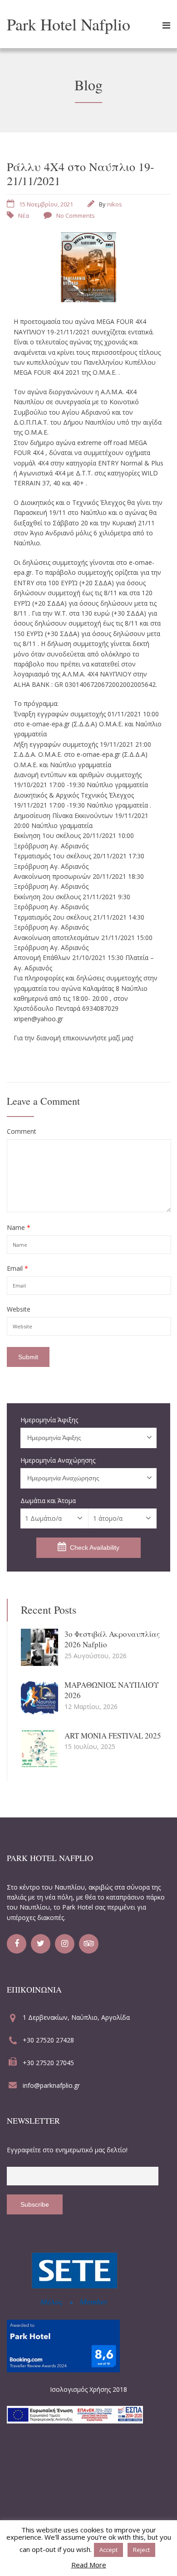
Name (19, 1228)
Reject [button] (141, 2550)
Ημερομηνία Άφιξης (49, 1420)
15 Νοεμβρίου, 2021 (46, 204)
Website (19, 1309)
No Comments (76, 215)
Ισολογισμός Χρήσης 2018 (88, 2389)
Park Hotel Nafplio (69, 24)
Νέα (24, 215)
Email (17, 1268)
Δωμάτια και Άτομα (48, 1501)
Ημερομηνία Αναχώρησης (58, 1460)
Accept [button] (108, 2550)
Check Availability (95, 1548)
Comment (22, 1131)
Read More (89, 2565)
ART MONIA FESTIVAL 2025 (113, 1736)
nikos (115, 204)
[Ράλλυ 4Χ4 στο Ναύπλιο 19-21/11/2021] (88, 299)
